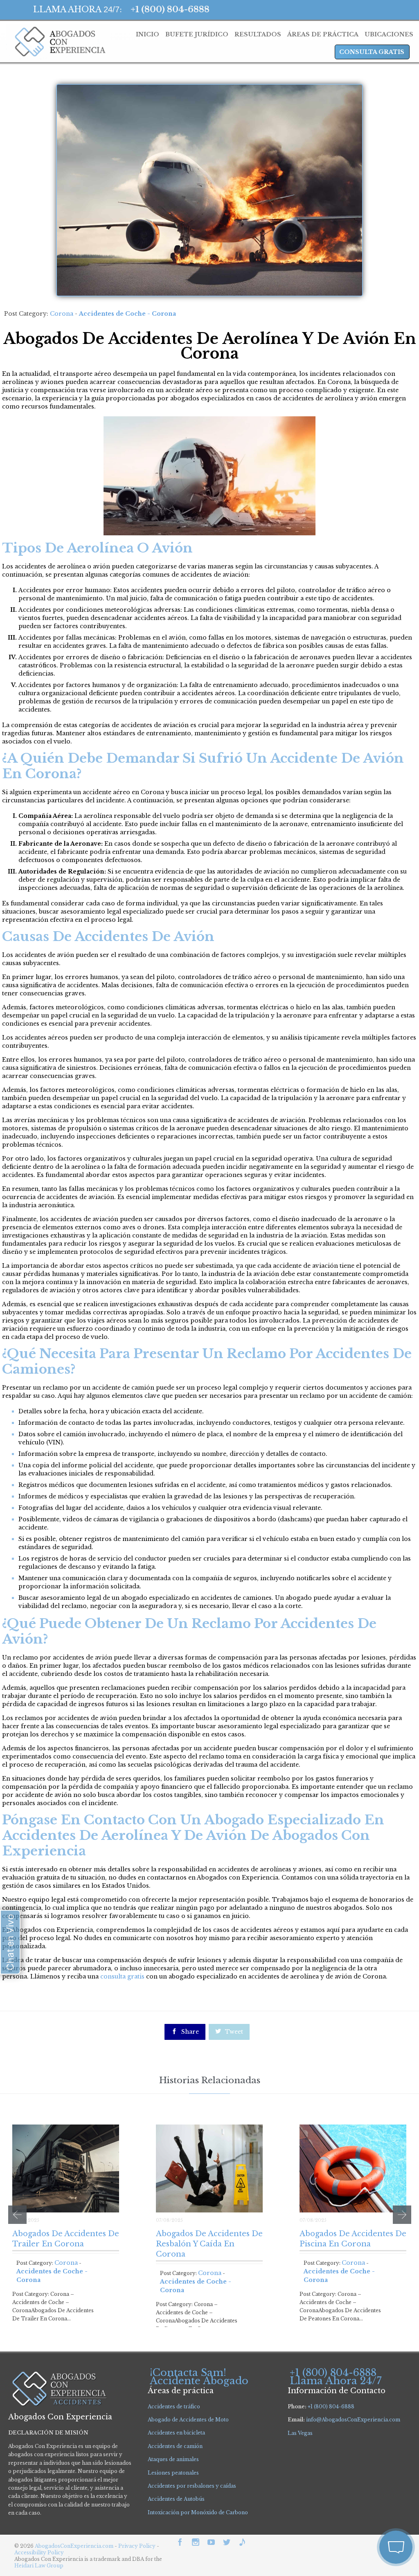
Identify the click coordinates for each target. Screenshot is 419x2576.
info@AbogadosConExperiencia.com (353, 2420)
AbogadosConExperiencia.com (74, 2546)
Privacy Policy (137, 2546)
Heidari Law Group (39, 2566)
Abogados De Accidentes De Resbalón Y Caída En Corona (209, 2244)
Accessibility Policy (39, 2552)
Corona (62, 314)
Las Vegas (300, 2433)
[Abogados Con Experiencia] (58, 42)
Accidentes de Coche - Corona (127, 314)
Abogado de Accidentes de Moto (188, 2420)
